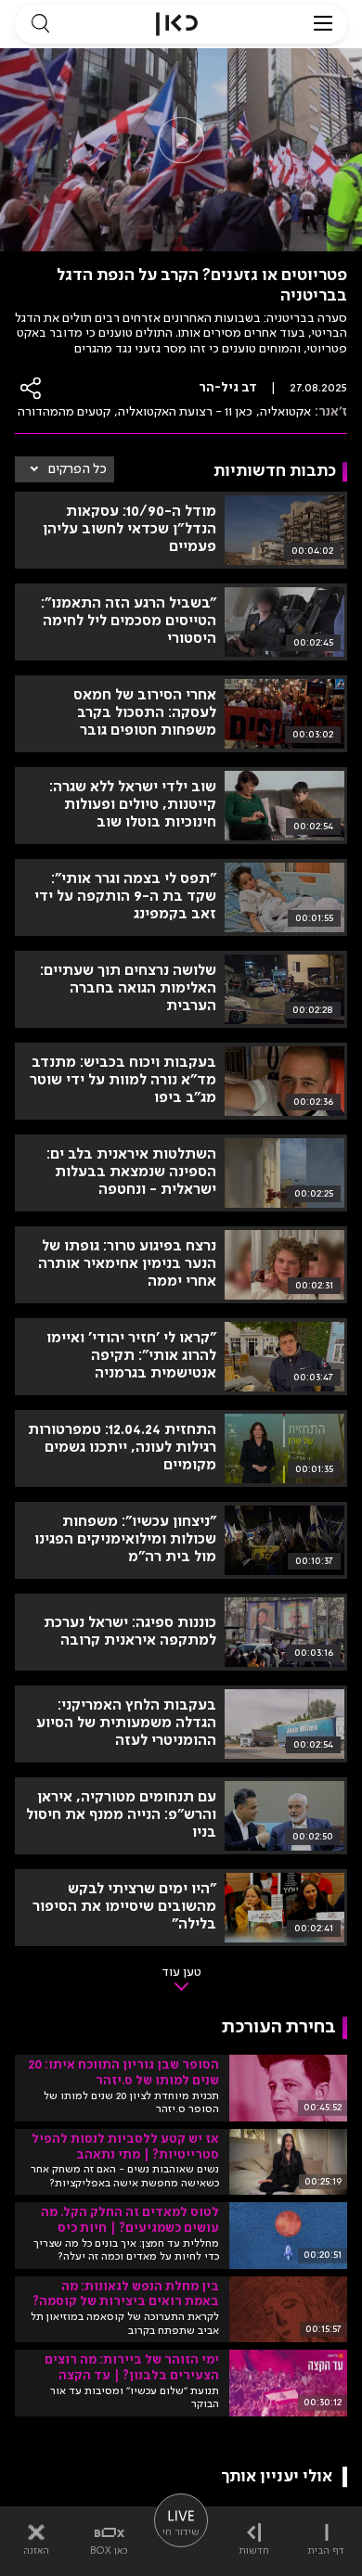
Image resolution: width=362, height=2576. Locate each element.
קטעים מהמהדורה (64, 412)
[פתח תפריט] (323, 24)
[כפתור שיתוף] (32, 388)
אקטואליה (285, 412)
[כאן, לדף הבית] (177, 24)
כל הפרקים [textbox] (78, 469)
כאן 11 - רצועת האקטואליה (185, 412)
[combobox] (65, 469)
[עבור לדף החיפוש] (40, 24)
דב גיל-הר (228, 388)
